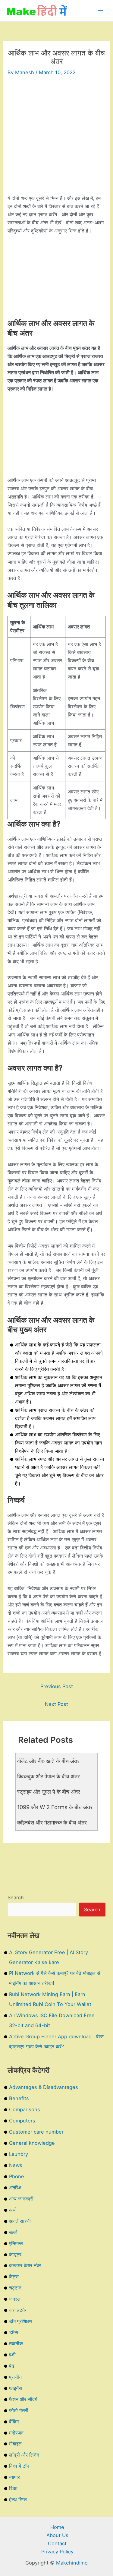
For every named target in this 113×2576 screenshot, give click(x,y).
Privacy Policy (57, 2552)
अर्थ (12, 2210)
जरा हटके (17, 2310)
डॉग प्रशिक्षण (20, 2321)
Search (16, 1897)
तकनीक (16, 2343)
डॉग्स (14, 2332)
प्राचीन (15, 2377)
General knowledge (32, 2143)
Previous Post (57, 1686)
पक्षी (12, 2355)
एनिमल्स (16, 2243)
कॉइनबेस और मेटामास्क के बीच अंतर (52, 1822)
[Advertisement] (56, 138)
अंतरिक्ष (15, 2188)
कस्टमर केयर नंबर (25, 2265)
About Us (57, 2535)
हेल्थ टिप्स (18, 2499)
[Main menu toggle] (100, 11)
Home (57, 2527)
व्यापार (14, 2477)
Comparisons (25, 2109)
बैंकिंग (14, 2422)
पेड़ (12, 2366)
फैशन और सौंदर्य (23, 2399)
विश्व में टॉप (19, 2466)
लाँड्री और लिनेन (24, 2455)
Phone (17, 2176)
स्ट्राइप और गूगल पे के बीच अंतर (49, 1792)
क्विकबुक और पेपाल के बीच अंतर (49, 1776)
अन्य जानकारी (21, 2199)
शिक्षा (13, 2488)
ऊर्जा (13, 2232)
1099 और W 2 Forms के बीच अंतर (55, 1807)
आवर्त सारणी (20, 2221)
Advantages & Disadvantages (44, 2087)
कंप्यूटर (15, 2255)
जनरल (15, 2299)
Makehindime (72, 2563)
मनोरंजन (16, 2433)
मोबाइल (15, 2444)
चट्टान (15, 2288)
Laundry (19, 2154)
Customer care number (36, 2132)
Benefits (19, 2098)
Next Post (56, 1704)
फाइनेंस (16, 2388)
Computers (22, 2121)
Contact (57, 2543)
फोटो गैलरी (19, 2410)
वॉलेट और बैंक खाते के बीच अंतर (48, 1761)
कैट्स (14, 2277)
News (16, 2165)
